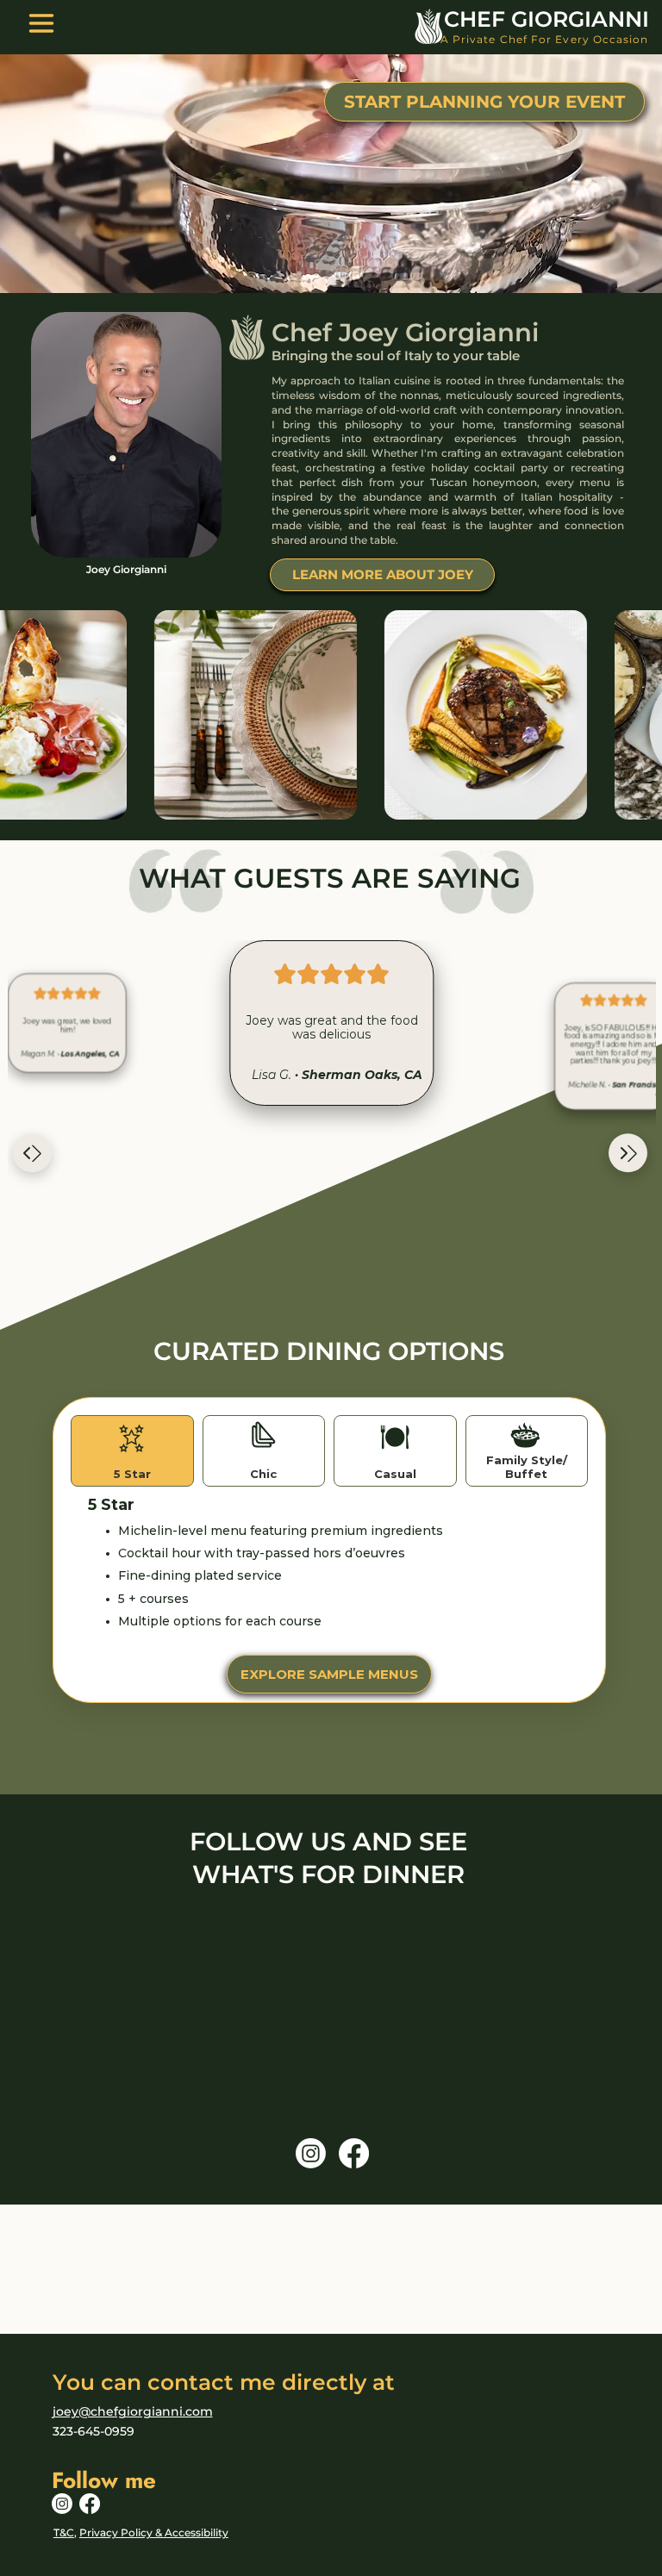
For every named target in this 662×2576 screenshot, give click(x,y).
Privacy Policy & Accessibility (154, 2532)
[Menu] (41, 23)
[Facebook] (354, 2153)
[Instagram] (311, 2153)
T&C (64, 2532)
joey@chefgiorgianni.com (133, 2411)
